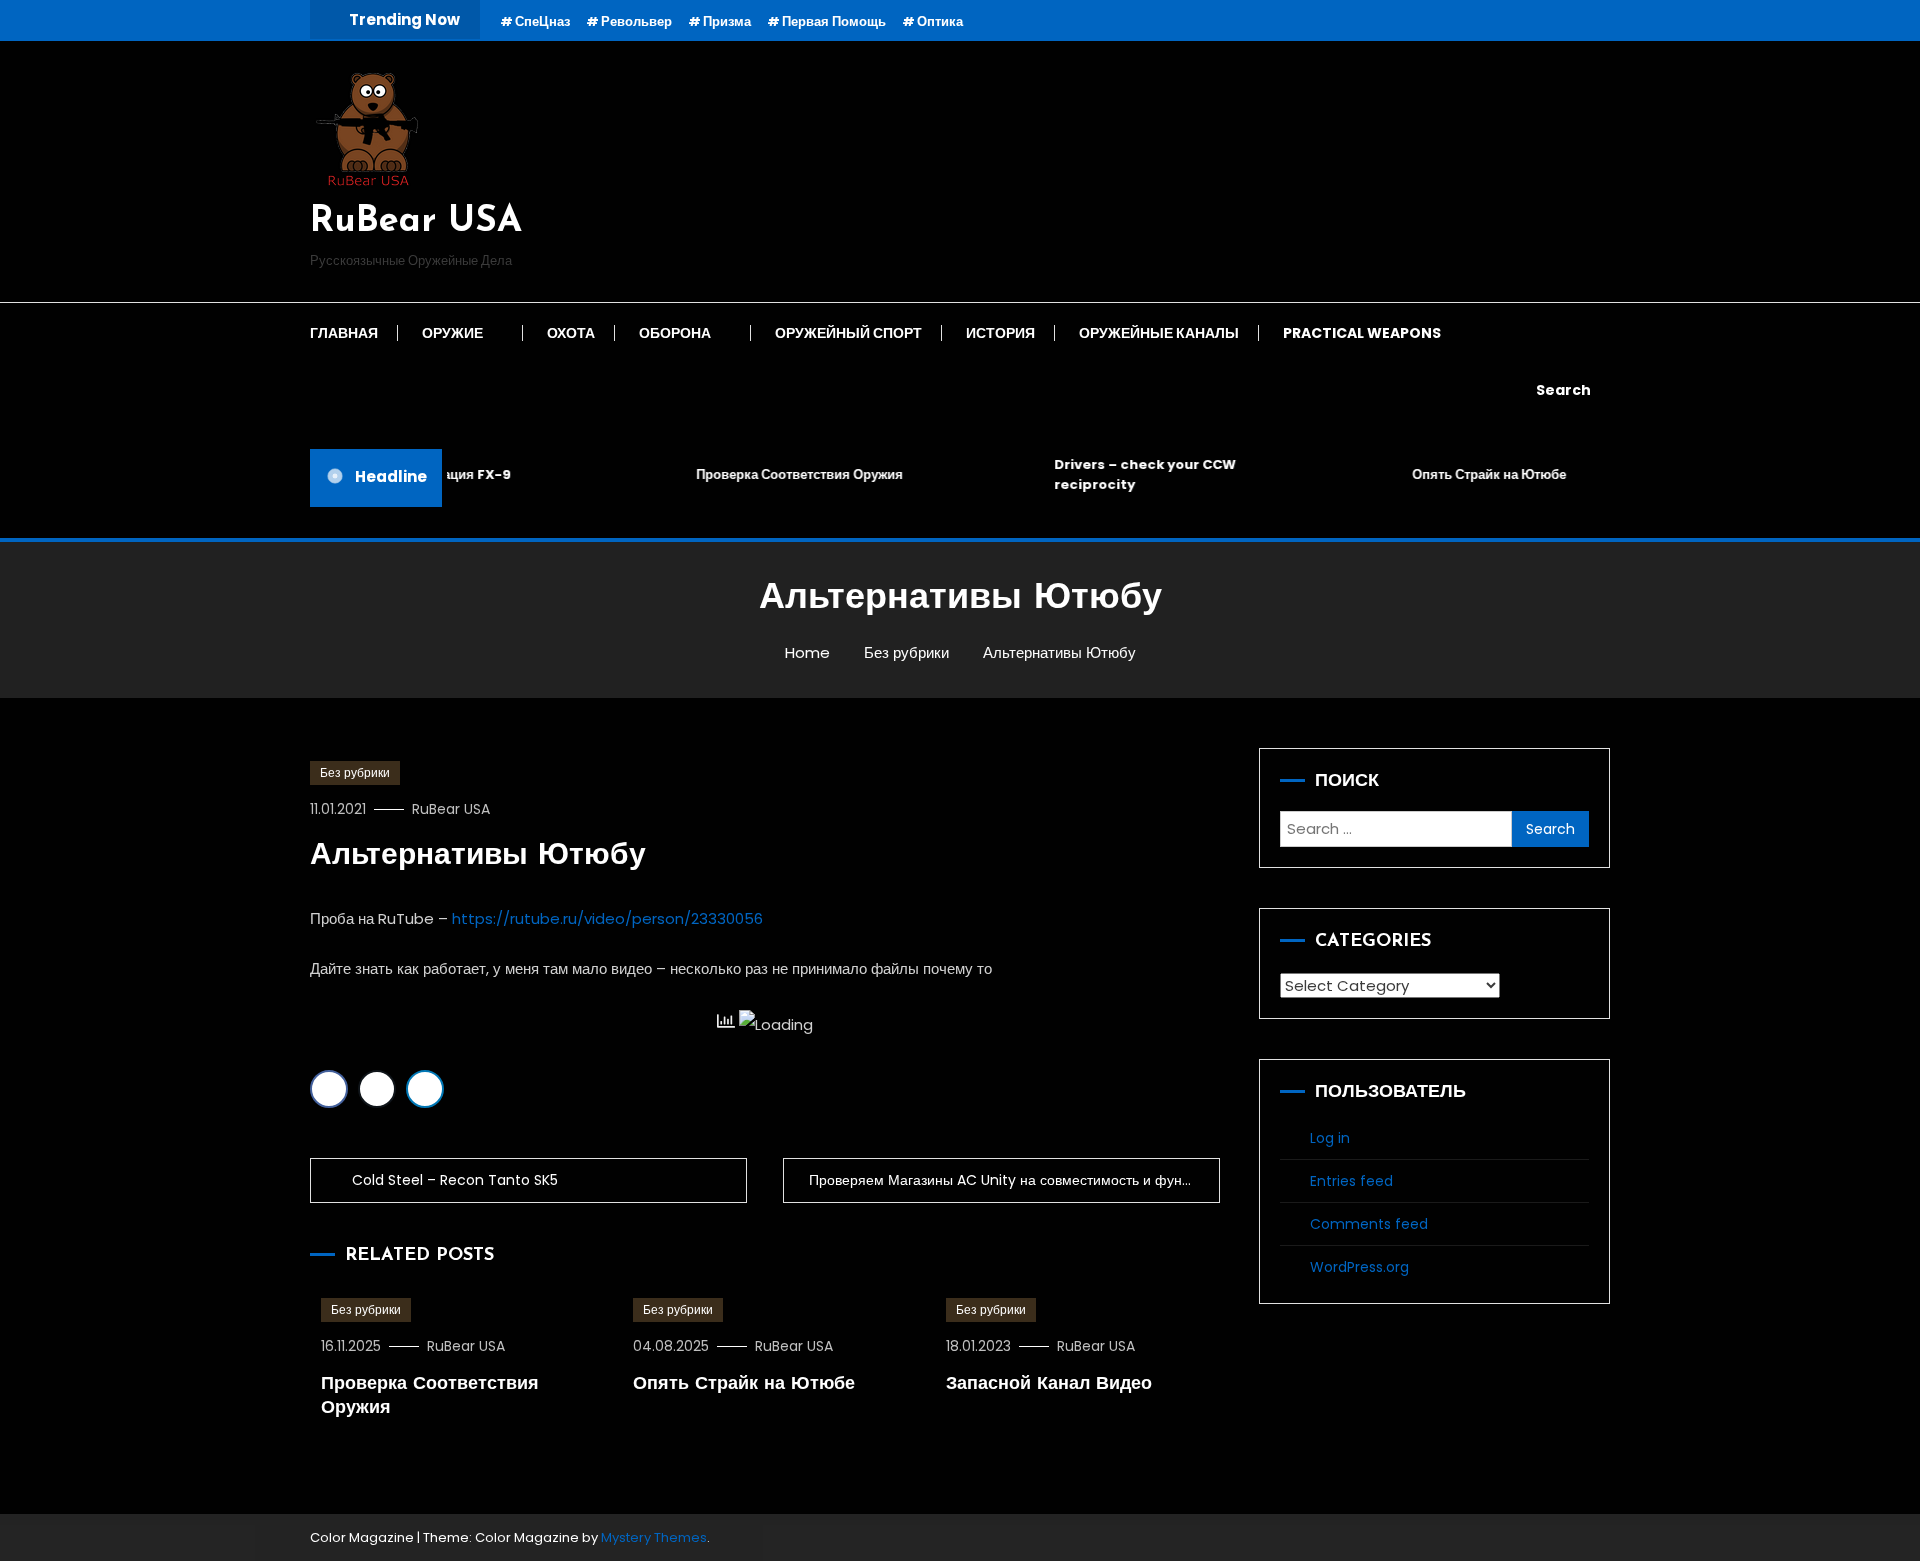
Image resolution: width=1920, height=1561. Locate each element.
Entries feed (1351, 1181)
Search (1563, 390)
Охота (571, 333)
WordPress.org (1359, 1267)
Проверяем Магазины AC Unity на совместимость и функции (1010, 1180)
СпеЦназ (542, 21)
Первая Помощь (834, 21)
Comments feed (1369, 1224)
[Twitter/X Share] (377, 1089)
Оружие (452, 333)
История (1000, 333)
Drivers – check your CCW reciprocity (1132, 474)
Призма (727, 21)
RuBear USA (416, 222)
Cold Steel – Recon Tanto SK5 (455, 1180)
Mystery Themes (654, 1537)
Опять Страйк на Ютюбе (1476, 474)
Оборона (675, 333)
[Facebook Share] (329, 1089)
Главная (344, 333)
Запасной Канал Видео (1049, 1385)
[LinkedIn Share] (425, 1089)
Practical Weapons (1362, 333)
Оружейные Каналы (1159, 333)
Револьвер (636, 21)
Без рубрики (355, 772)
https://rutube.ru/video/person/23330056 (607, 918)
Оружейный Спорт (848, 333)
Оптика (940, 21)
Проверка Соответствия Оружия (786, 474)
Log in (1330, 1138)
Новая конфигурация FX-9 (411, 474)
